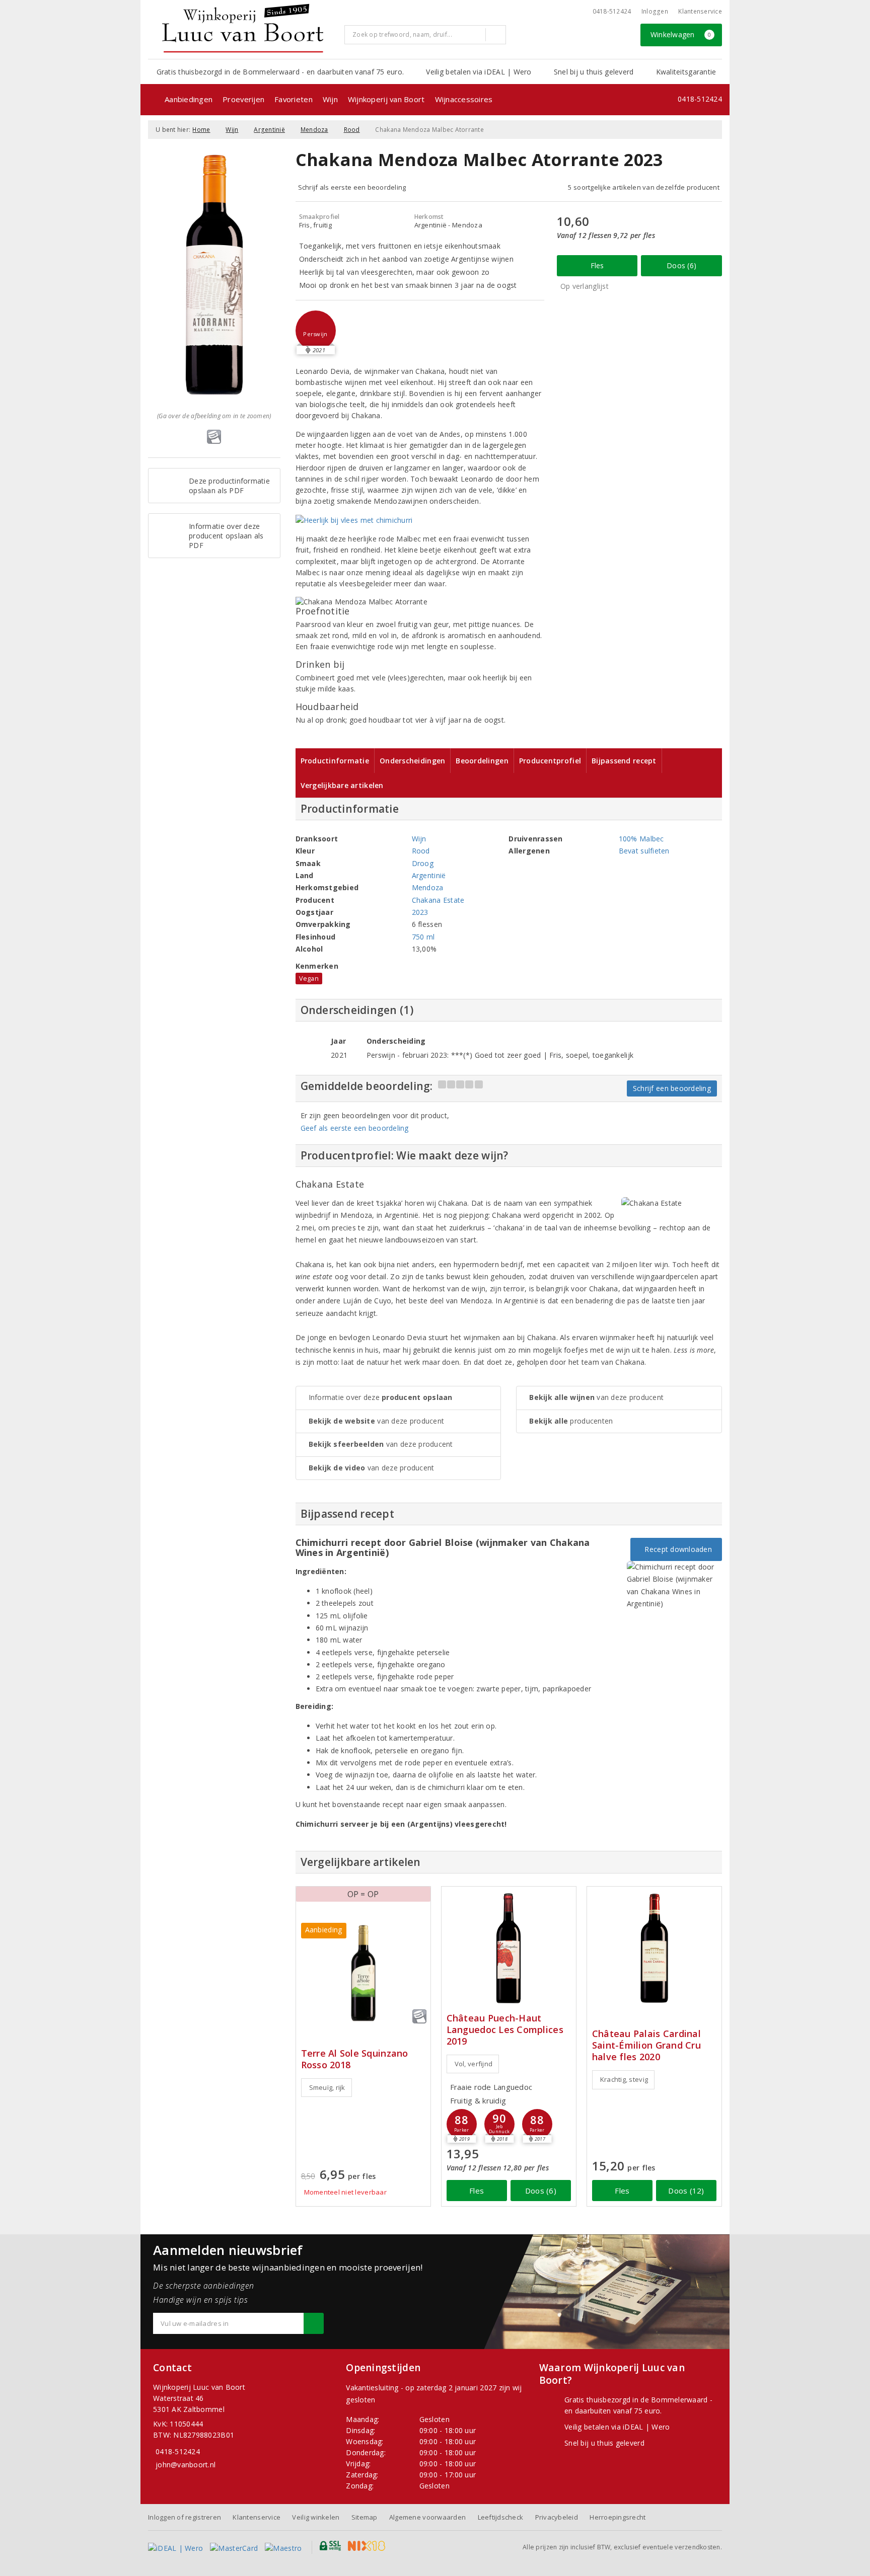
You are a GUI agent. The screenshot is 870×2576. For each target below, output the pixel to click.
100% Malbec (641, 839)
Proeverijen (243, 99)
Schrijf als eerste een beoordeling (352, 187)
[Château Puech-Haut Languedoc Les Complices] (509, 1948)
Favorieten (294, 99)
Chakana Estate (438, 900)
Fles (597, 265)
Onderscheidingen (412, 761)
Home (201, 130)
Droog (423, 863)
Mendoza (314, 130)
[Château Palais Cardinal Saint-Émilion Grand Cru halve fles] (654, 1948)
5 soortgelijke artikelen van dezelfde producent (644, 187)
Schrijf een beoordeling (672, 1088)
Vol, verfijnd (474, 2064)
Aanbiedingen (189, 99)
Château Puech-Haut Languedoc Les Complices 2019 (505, 2030)
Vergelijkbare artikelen (342, 785)
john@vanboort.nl (186, 2465)
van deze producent (377, 1421)
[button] (316, 331)
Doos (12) (686, 2191)
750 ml (423, 937)
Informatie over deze (381, 1397)
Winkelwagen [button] (681, 34)
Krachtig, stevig (624, 2079)
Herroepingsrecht (618, 2517)
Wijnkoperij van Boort (386, 99)
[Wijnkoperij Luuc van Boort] (243, 28)
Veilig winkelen (316, 2517)
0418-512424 (612, 11)
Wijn (330, 99)
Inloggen (655, 11)
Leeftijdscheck (501, 2517)
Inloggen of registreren (185, 2517)
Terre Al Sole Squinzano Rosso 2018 (355, 2059)
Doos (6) (681, 265)
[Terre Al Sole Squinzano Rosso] (363, 1973)
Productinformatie (335, 761)
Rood (352, 130)
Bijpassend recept (624, 761)
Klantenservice (700, 11)
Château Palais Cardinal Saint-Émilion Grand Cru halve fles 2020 (646, 2045)
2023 (420, 912)
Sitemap (365, 2517)
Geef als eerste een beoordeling (355, 1128)
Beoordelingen (482, 761)
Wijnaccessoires (464, 99)
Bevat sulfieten (644, 851)
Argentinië (269, 130)
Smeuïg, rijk (327, 2087)
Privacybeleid (557, 2517)
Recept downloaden (676, 1549)
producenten (571, 1421)
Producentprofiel (550, 761)
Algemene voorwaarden (427, 2517)
